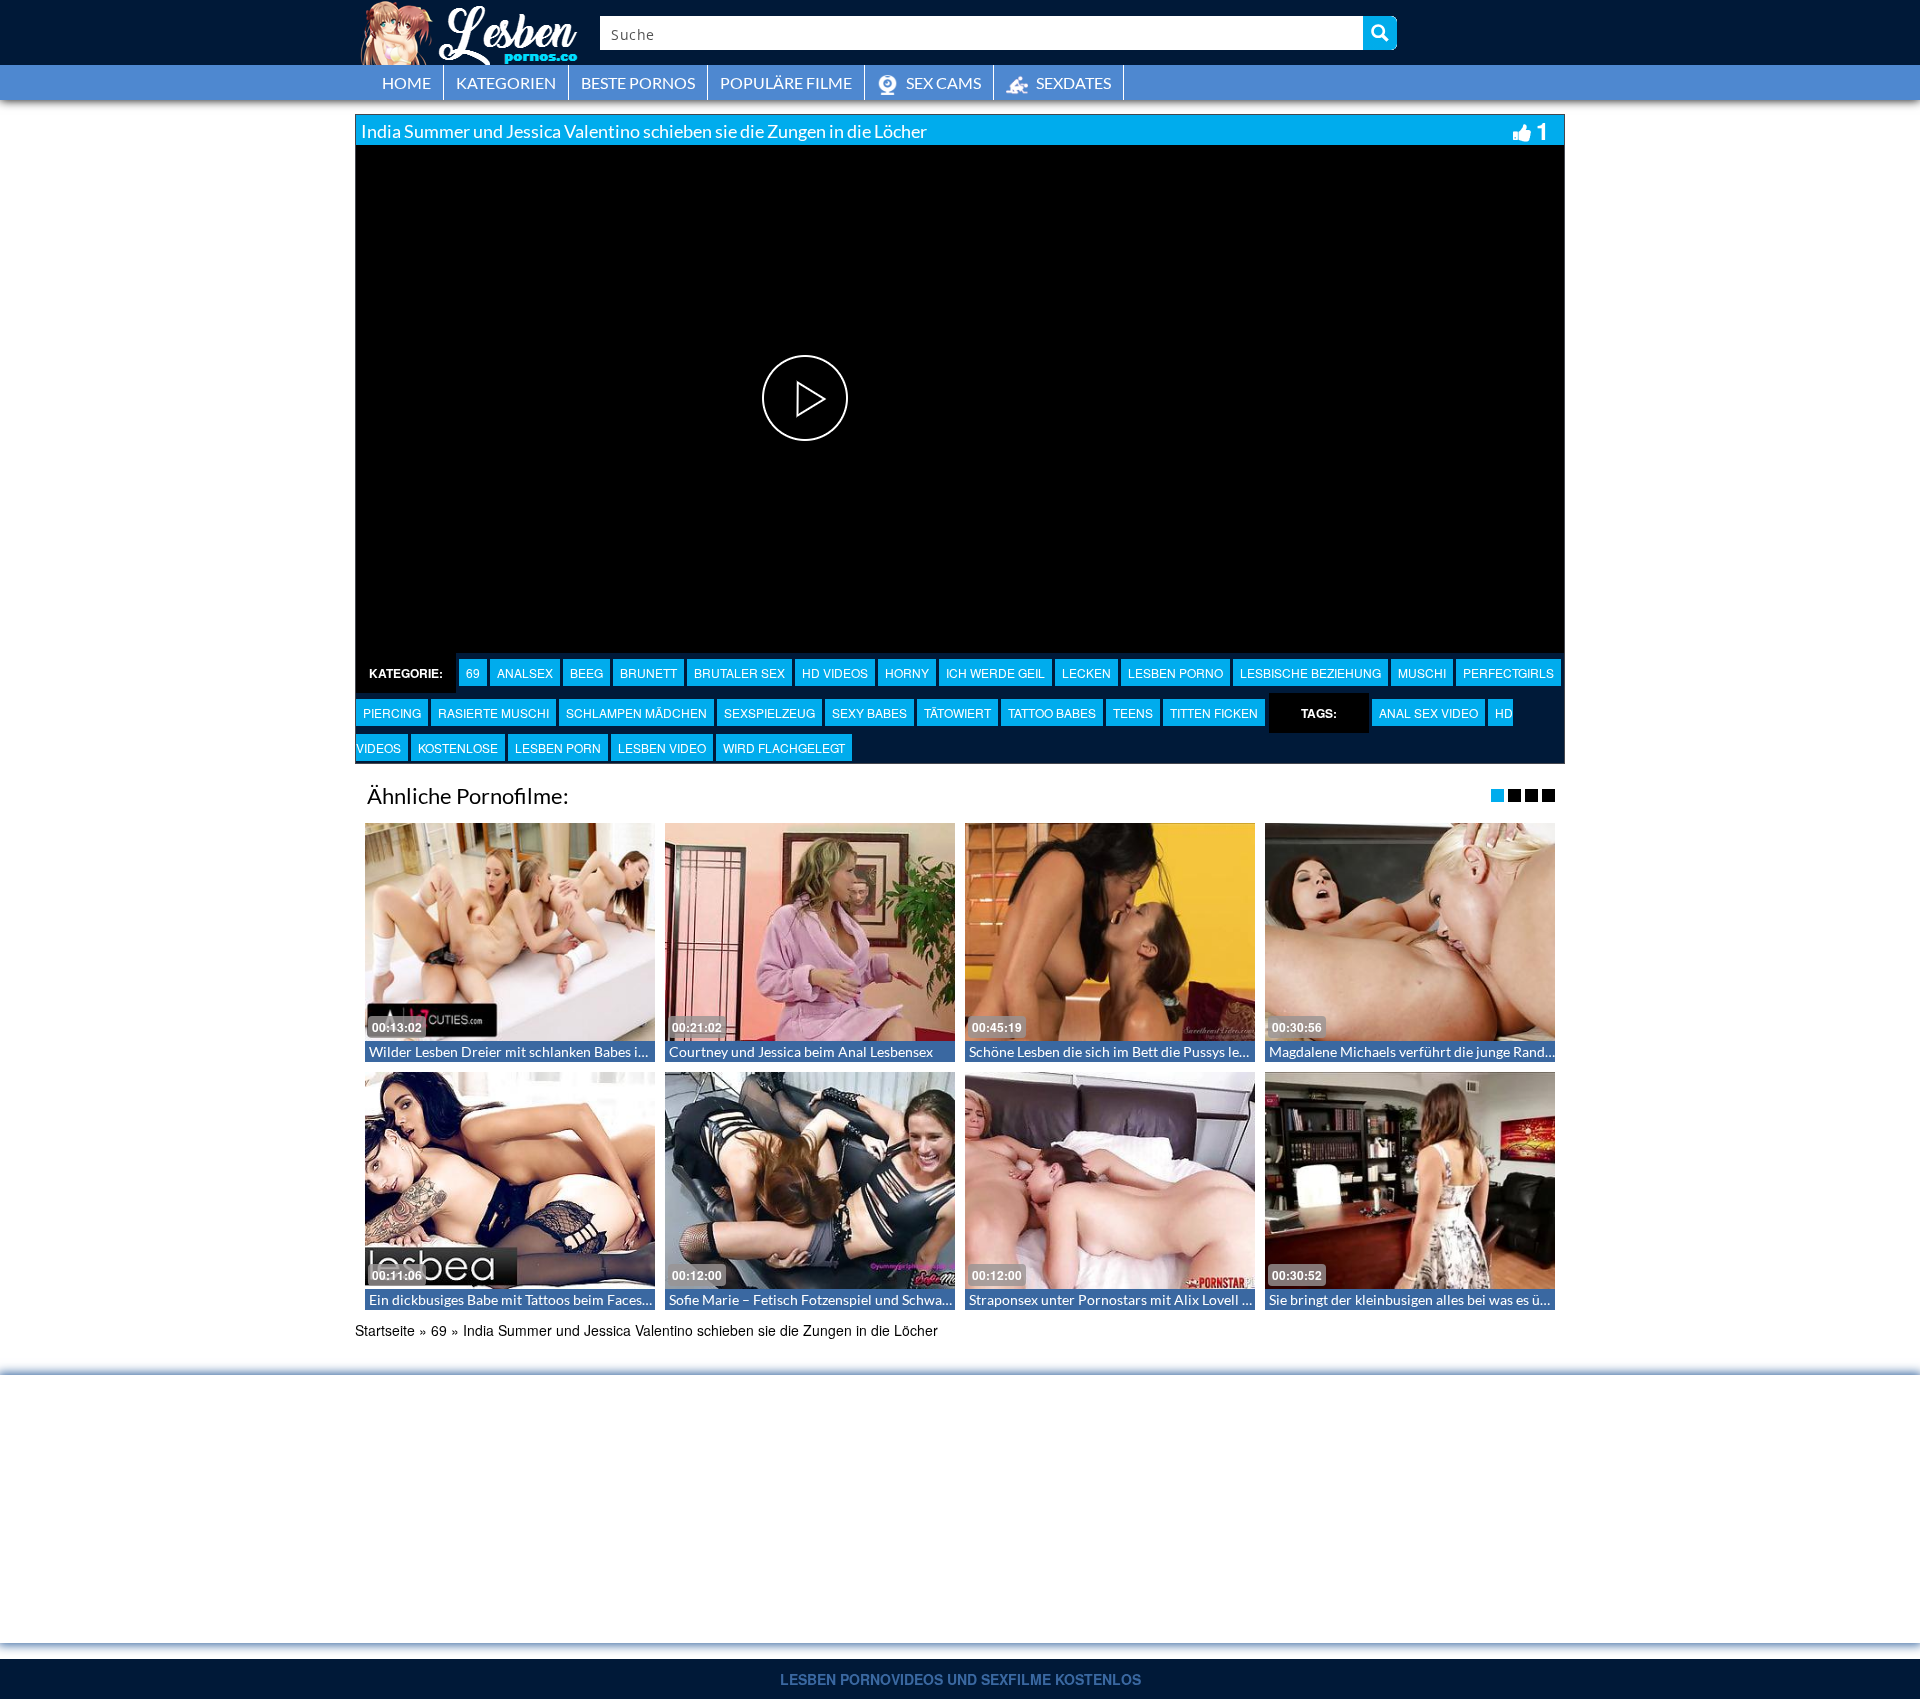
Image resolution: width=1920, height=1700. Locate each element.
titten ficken (1214, 712)
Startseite (385, 1330)
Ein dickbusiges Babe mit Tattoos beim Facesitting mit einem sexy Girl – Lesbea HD (623, 1299)
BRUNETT (648, 672)
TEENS (1133, 712)
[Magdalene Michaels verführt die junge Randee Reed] (1410, 932)
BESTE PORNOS (638, 82)
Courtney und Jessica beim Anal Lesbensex (801, 1051)
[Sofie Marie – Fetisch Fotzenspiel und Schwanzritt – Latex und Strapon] (810, 1181)
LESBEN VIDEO (662, 747)
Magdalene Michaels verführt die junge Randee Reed (1431, 1051)
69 (473, 672)
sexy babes (869, 712)
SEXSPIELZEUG (769, 712)
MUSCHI (1422, 672)
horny (907, 672)
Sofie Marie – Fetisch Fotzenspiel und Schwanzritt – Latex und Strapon (885, 1299)
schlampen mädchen (636, 712)
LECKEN (1086, 672)
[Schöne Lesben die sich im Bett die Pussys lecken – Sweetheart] (1110, 932)
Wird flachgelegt (784, 747)
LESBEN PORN (558, 747)
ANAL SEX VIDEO (1428, 712)
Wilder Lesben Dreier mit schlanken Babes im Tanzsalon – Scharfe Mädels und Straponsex (645, 1051)
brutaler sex (739, 672)
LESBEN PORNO (1175, 672)
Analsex (525, 672)
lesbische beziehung (1310, 672)
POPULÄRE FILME (786, 82)
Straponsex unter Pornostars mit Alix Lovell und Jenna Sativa (1157, 1299)
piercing (392, 712)
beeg (586, 672)
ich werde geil (995, 672)
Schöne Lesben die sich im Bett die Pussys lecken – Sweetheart (1160, 1051)
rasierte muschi (493, 712)
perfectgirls (1508, 672)
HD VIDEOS (835, 672)
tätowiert (957, 712)
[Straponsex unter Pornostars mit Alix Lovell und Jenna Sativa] (1110, 1181)
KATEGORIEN (506, 82)
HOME (406, 82)
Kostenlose (458, 747)
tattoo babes (1052, 712)
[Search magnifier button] (1380, 33)
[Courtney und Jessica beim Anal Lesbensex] (810, 932)
